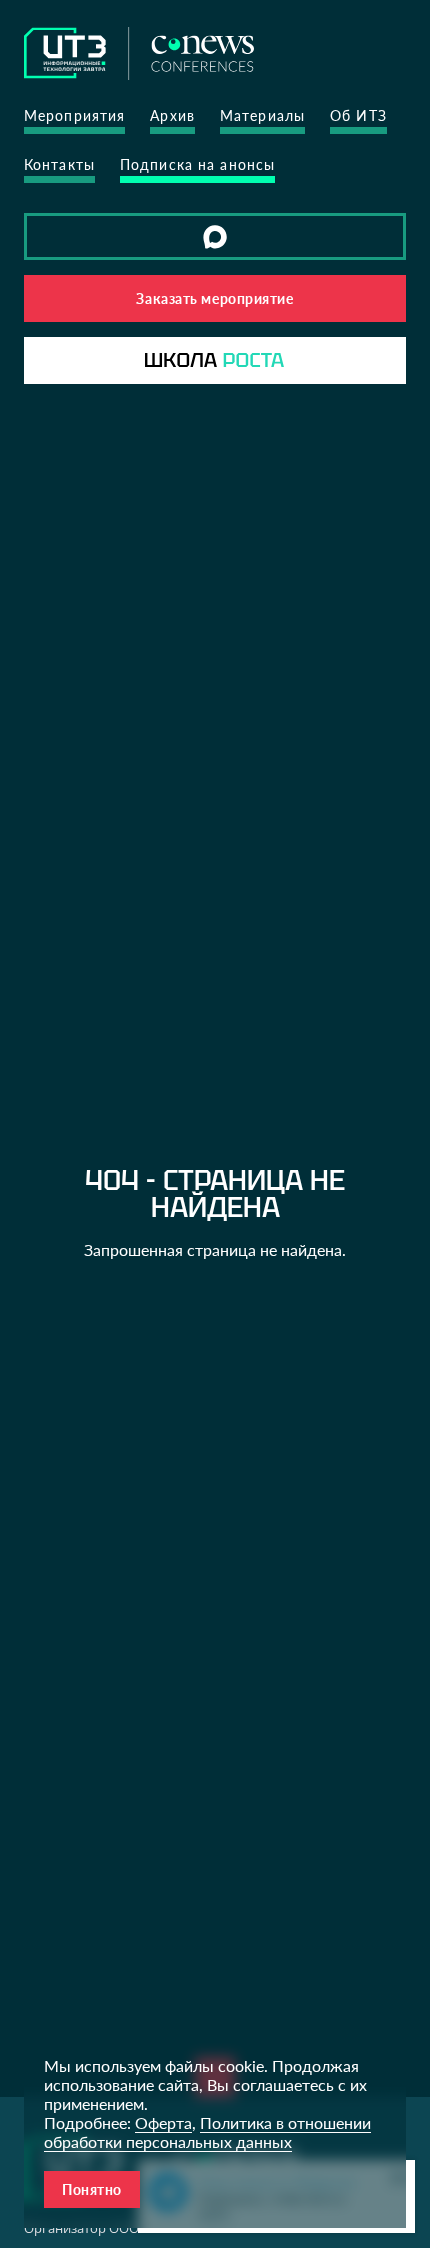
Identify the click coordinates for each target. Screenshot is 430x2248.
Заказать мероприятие (214, 298)
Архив (172, 115)
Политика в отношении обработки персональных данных (207, 2132)
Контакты (59, 164)
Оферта (163, 2122)
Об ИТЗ (358, 115)
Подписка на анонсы (197, 164)
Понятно (92, 2189)
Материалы (262, 115)
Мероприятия (74, 115)
